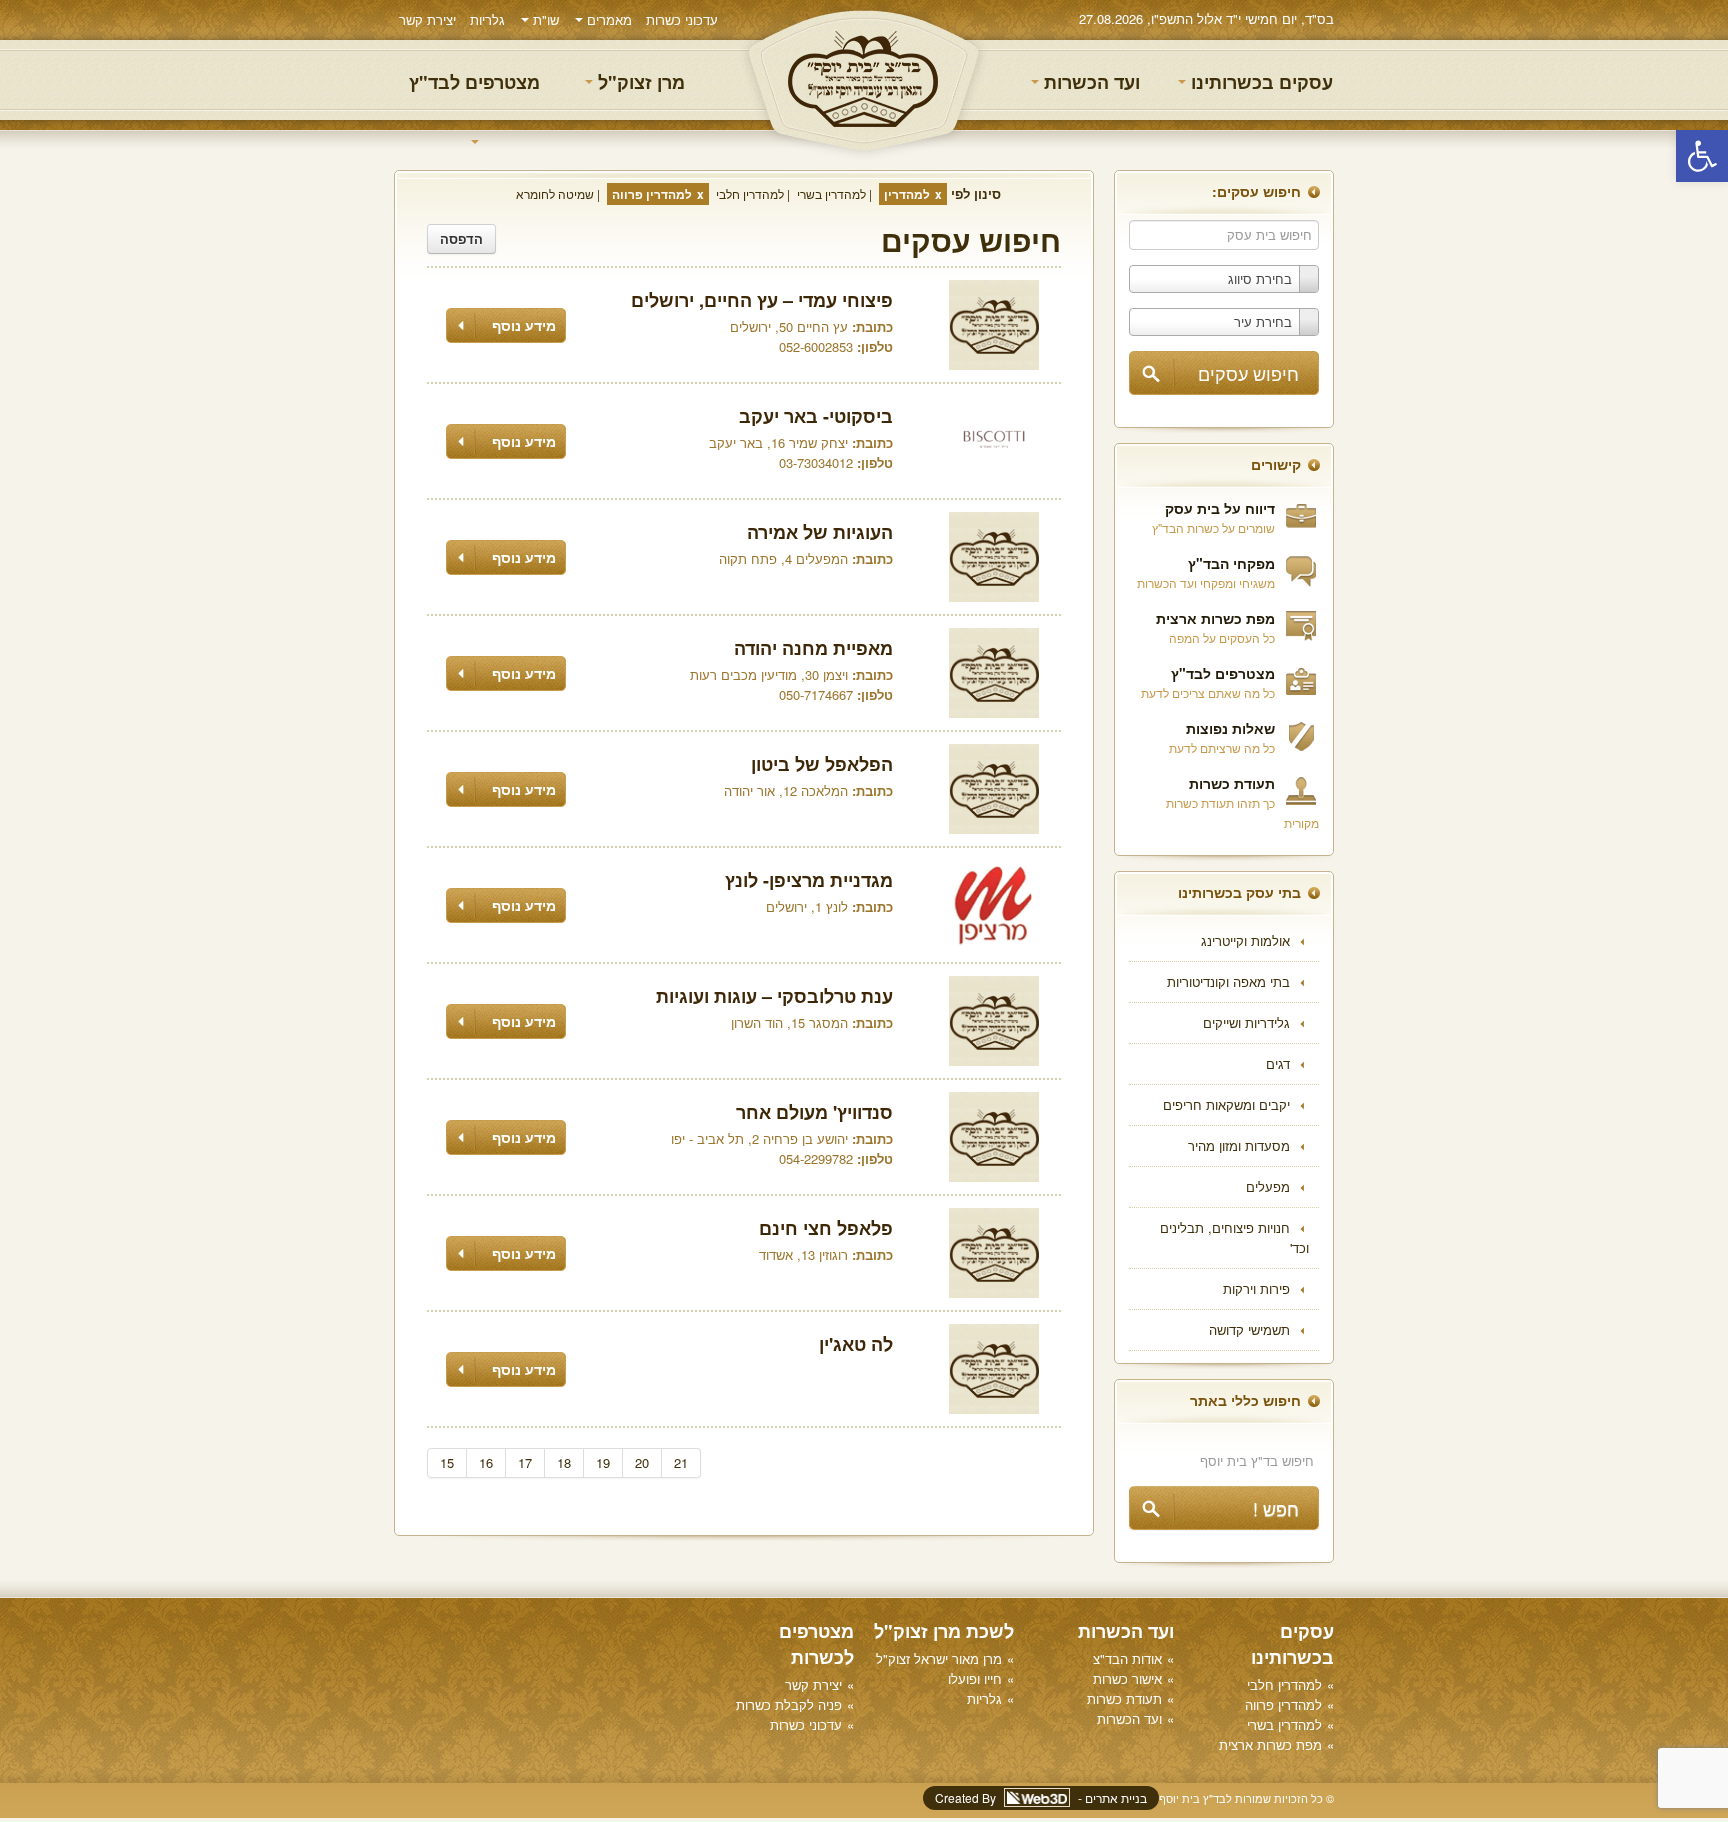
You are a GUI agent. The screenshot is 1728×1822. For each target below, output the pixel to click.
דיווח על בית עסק (1220, 508)
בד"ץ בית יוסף (864, 80)
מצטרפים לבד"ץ (474, 82)
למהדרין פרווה (652, 194)
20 (642, 1462)
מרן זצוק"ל (639, 82)
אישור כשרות (1127, 1678)
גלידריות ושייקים (1246, 1022)
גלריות (487, 19)
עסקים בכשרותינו (1259, 82)
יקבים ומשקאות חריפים (1226, 1104)
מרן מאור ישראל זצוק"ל (939, 1658)
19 (603, 1462)
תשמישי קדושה (1249, 1329)
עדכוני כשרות (682, 19)
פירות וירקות (1256, 1288)
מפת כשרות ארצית (1215, 618)
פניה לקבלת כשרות (789, 1704)
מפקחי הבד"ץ (1231, 563)
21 (681, 1462)
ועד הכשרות (1089, 82)
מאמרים (607, 19)
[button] (1702, 156)
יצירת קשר (427, 19)
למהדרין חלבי (750, 193)
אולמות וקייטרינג (1245, 940)
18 (564, 1462)
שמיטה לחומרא (555, 193)
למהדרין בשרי (831, 193)
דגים (1278, 1063)
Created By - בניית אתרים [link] (1041, 1797)
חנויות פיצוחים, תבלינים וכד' (1234, 1237)
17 (525, 1462)
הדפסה (461, 238)
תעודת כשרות (1232, 783)
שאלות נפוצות (1230, 728)
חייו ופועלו (975, 1678)
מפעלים (1268, 1186)
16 (486, 1462)
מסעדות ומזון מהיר (1239, 1145)
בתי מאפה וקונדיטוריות (1228, 981)
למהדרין (907, 194)
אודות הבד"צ (1127, 1658)
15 (447, 1462)
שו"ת (544, 19)
